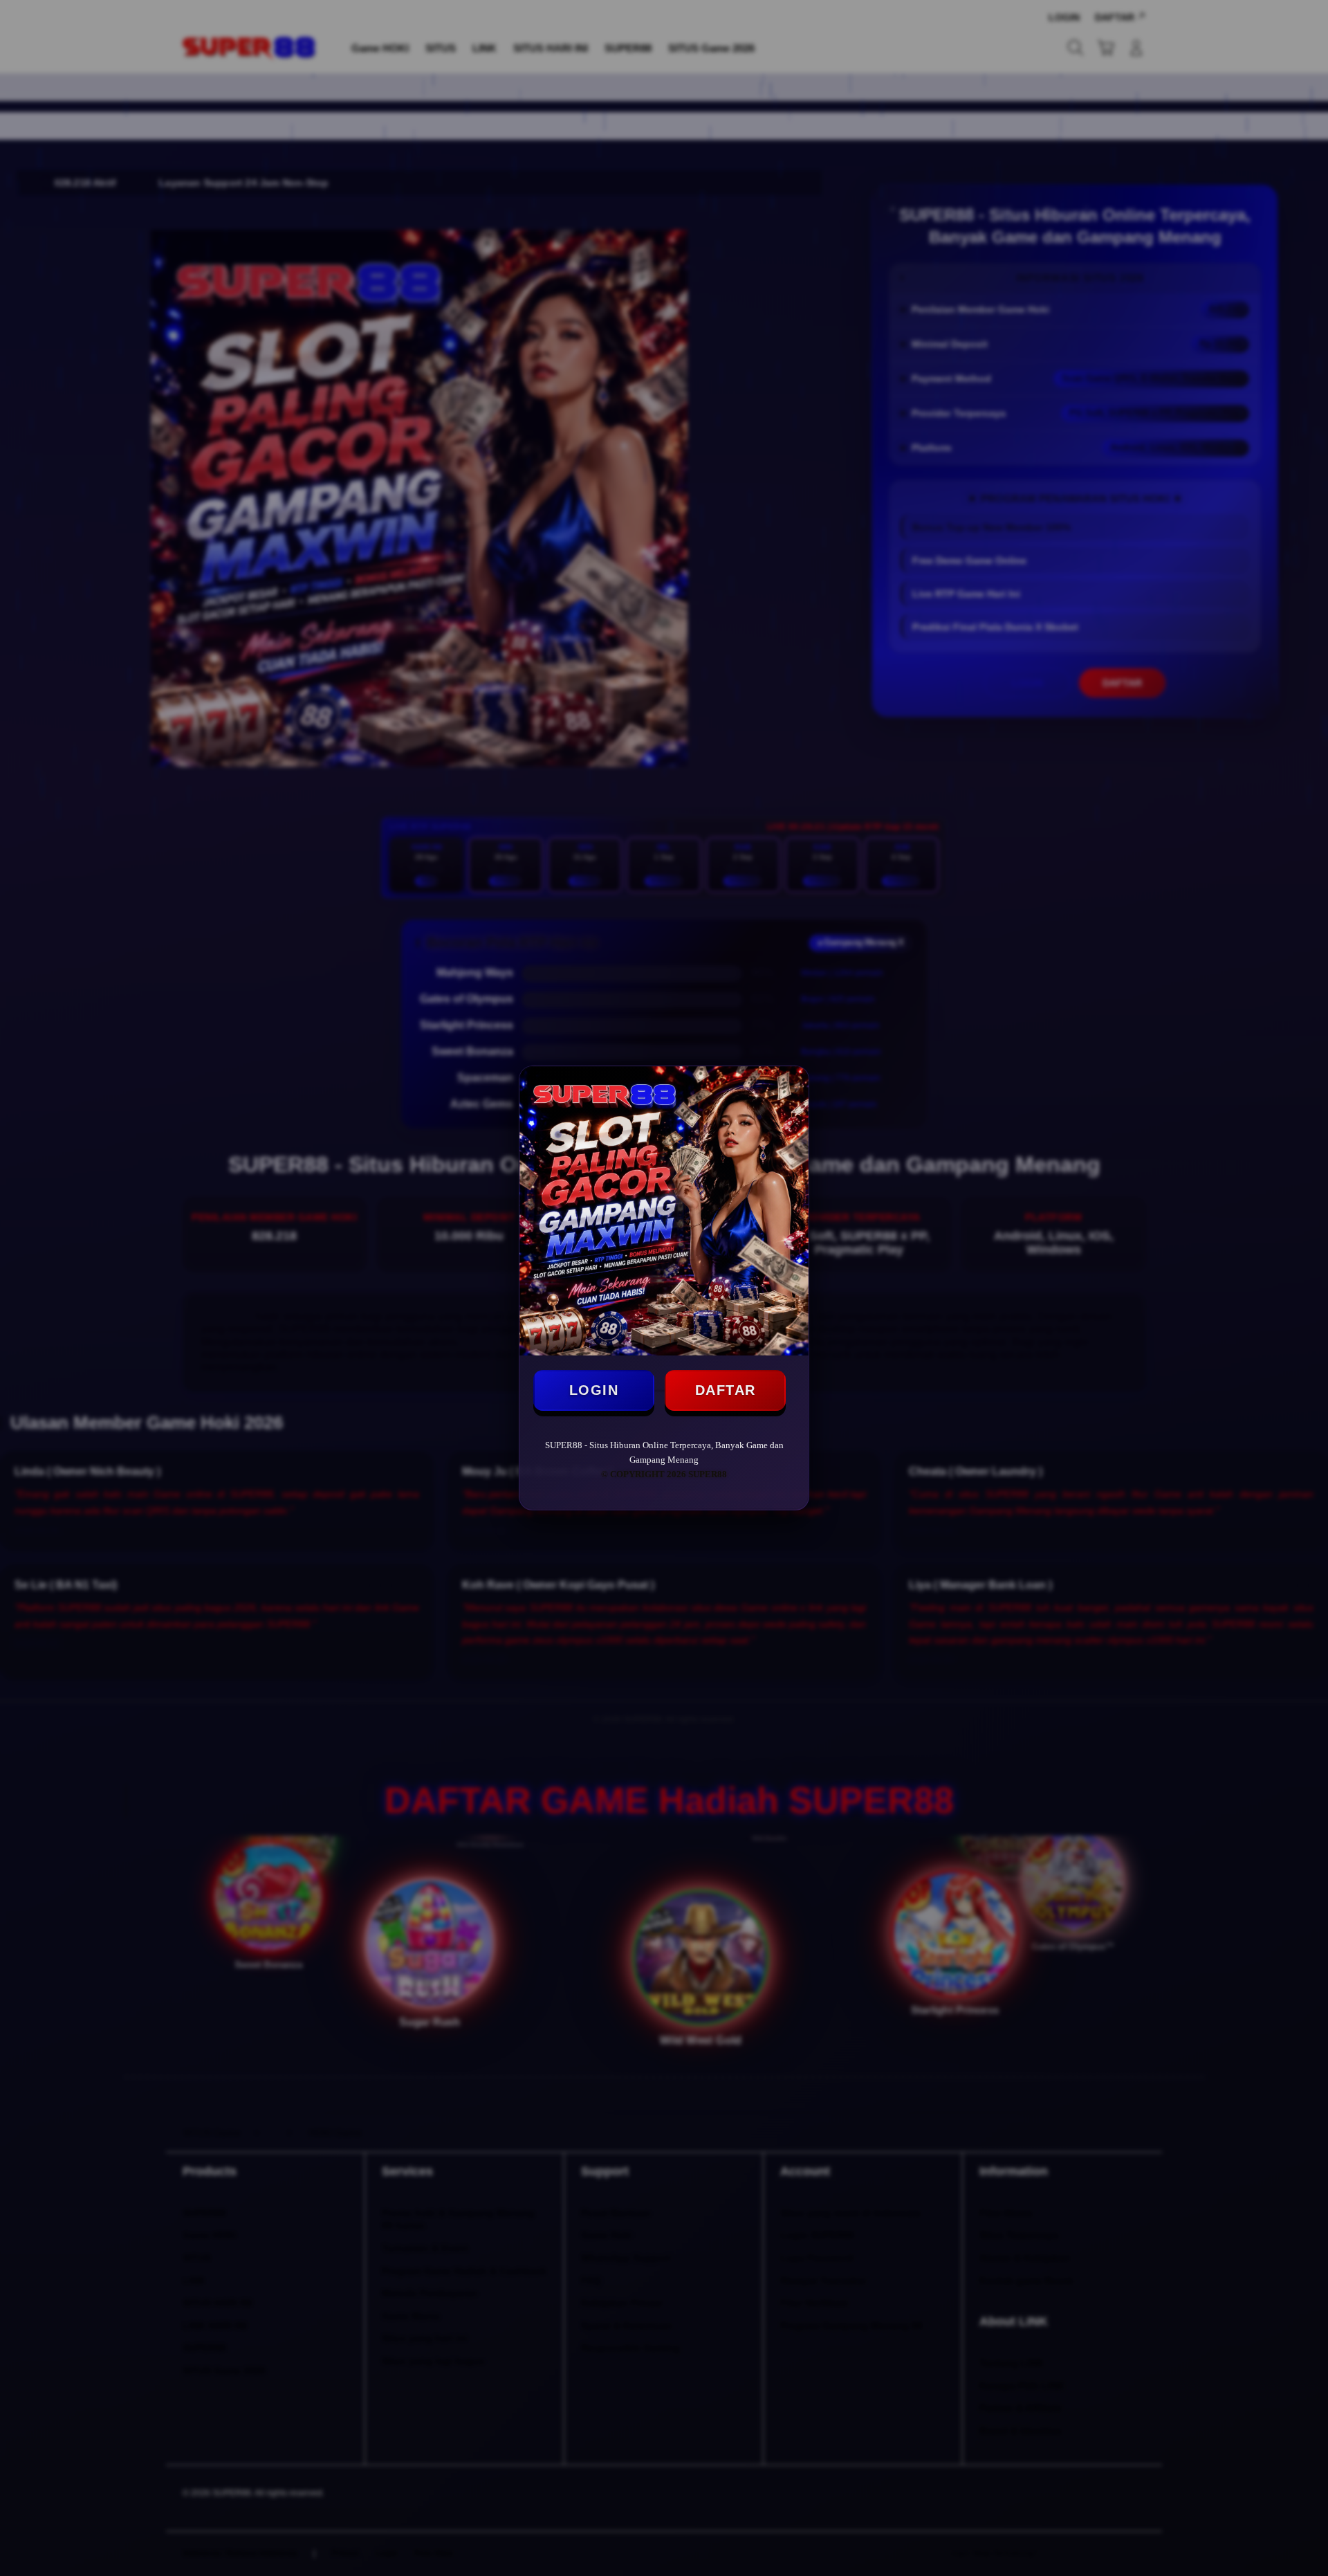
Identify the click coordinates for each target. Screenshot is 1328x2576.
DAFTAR (726, 1390)
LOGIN (594, 1390)
